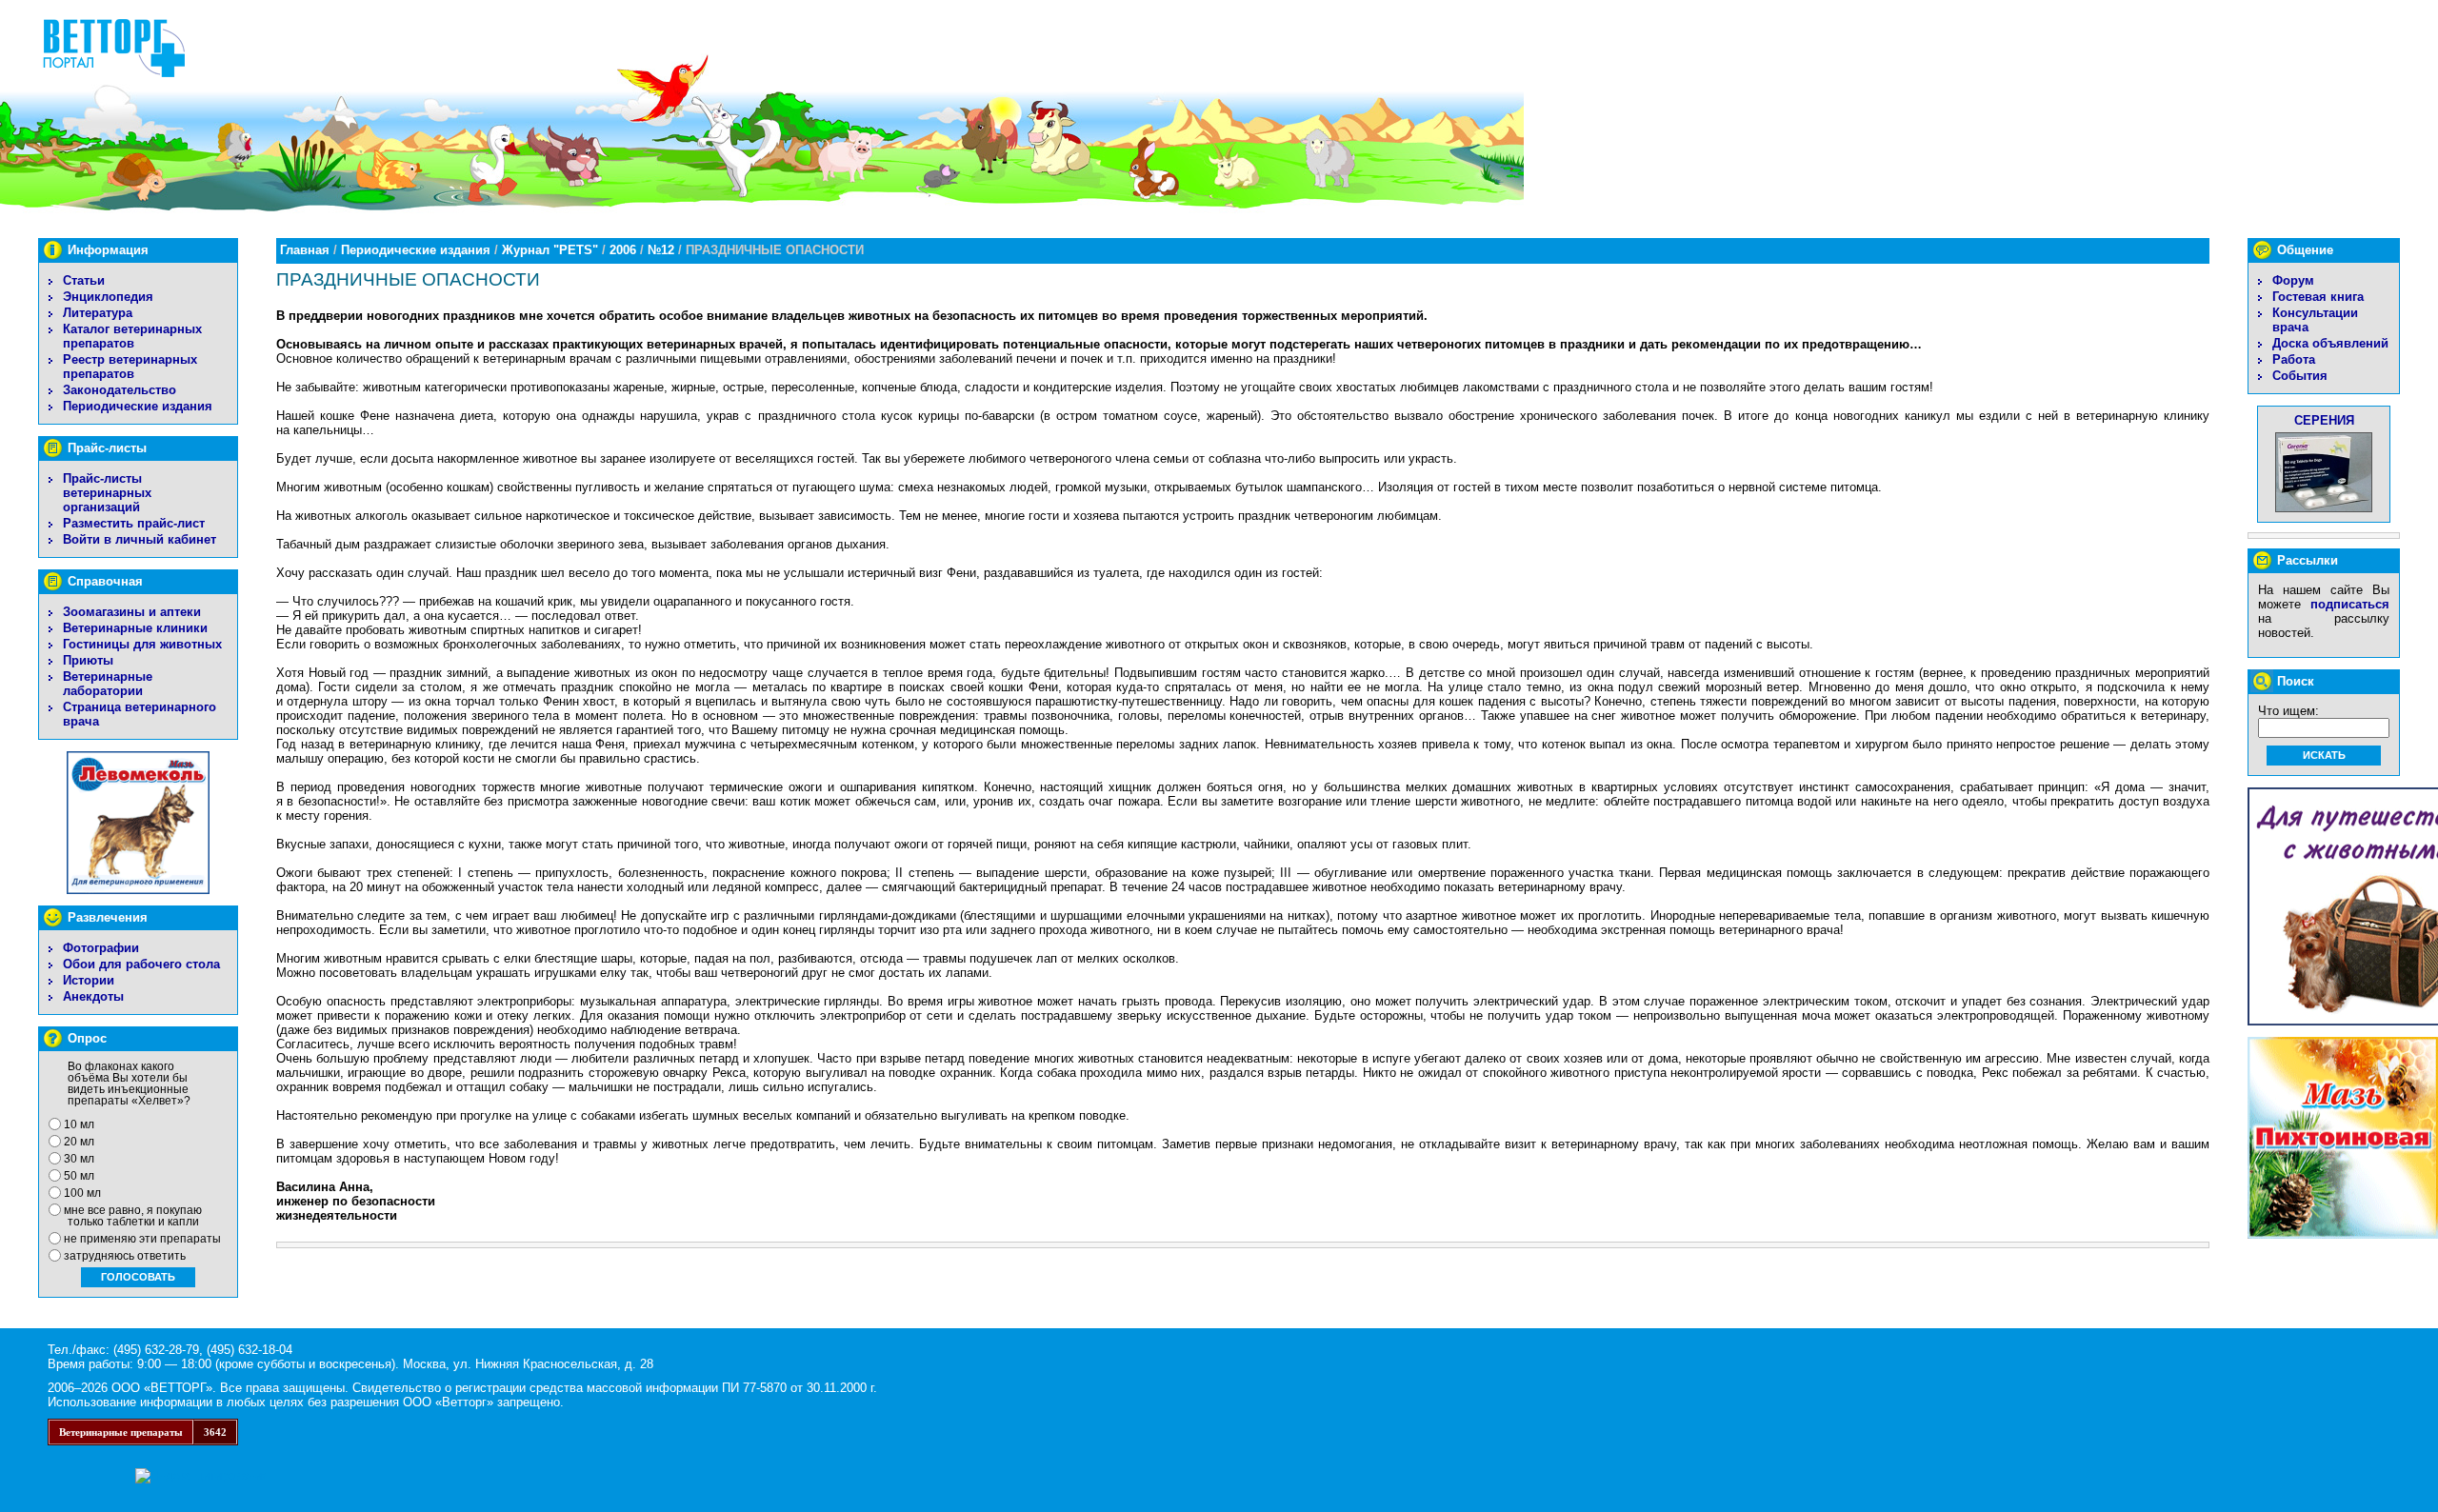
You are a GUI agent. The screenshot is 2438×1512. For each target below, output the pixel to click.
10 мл (79, 1124)
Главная (305, 250)
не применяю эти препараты (142, 1239)
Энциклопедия (108, 297)
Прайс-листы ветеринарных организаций (107, 493)
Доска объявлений (2330, 343)
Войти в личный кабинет (140, 539)
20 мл (79, 1142)
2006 (623, 250)
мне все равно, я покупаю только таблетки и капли (133, 1216)
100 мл (82, 1193)
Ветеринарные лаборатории (108, 684)
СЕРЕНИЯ (2324, 420)
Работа (2294, 359)
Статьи (84, 280)
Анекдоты (93, 996)
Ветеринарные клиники (135, 628)
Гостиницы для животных (142, 644)
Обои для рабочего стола (141, 964)
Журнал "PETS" (550, 250)
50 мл (79, 1176)
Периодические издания (138, 406)
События (2300, 376)
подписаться (2350, 604)
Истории (89, 980)
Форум (2293, 280)
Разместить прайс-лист (134, 523)
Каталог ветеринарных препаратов (132, 336)
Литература (98, 313)
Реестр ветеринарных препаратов (130, 367)
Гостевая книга (2318, 297)
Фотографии (101, 948)
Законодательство (120, 390)
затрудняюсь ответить (125, 1256)
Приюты (88, 660)
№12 (661, 250)
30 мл (79, 1159)
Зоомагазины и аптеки (132, 612)
